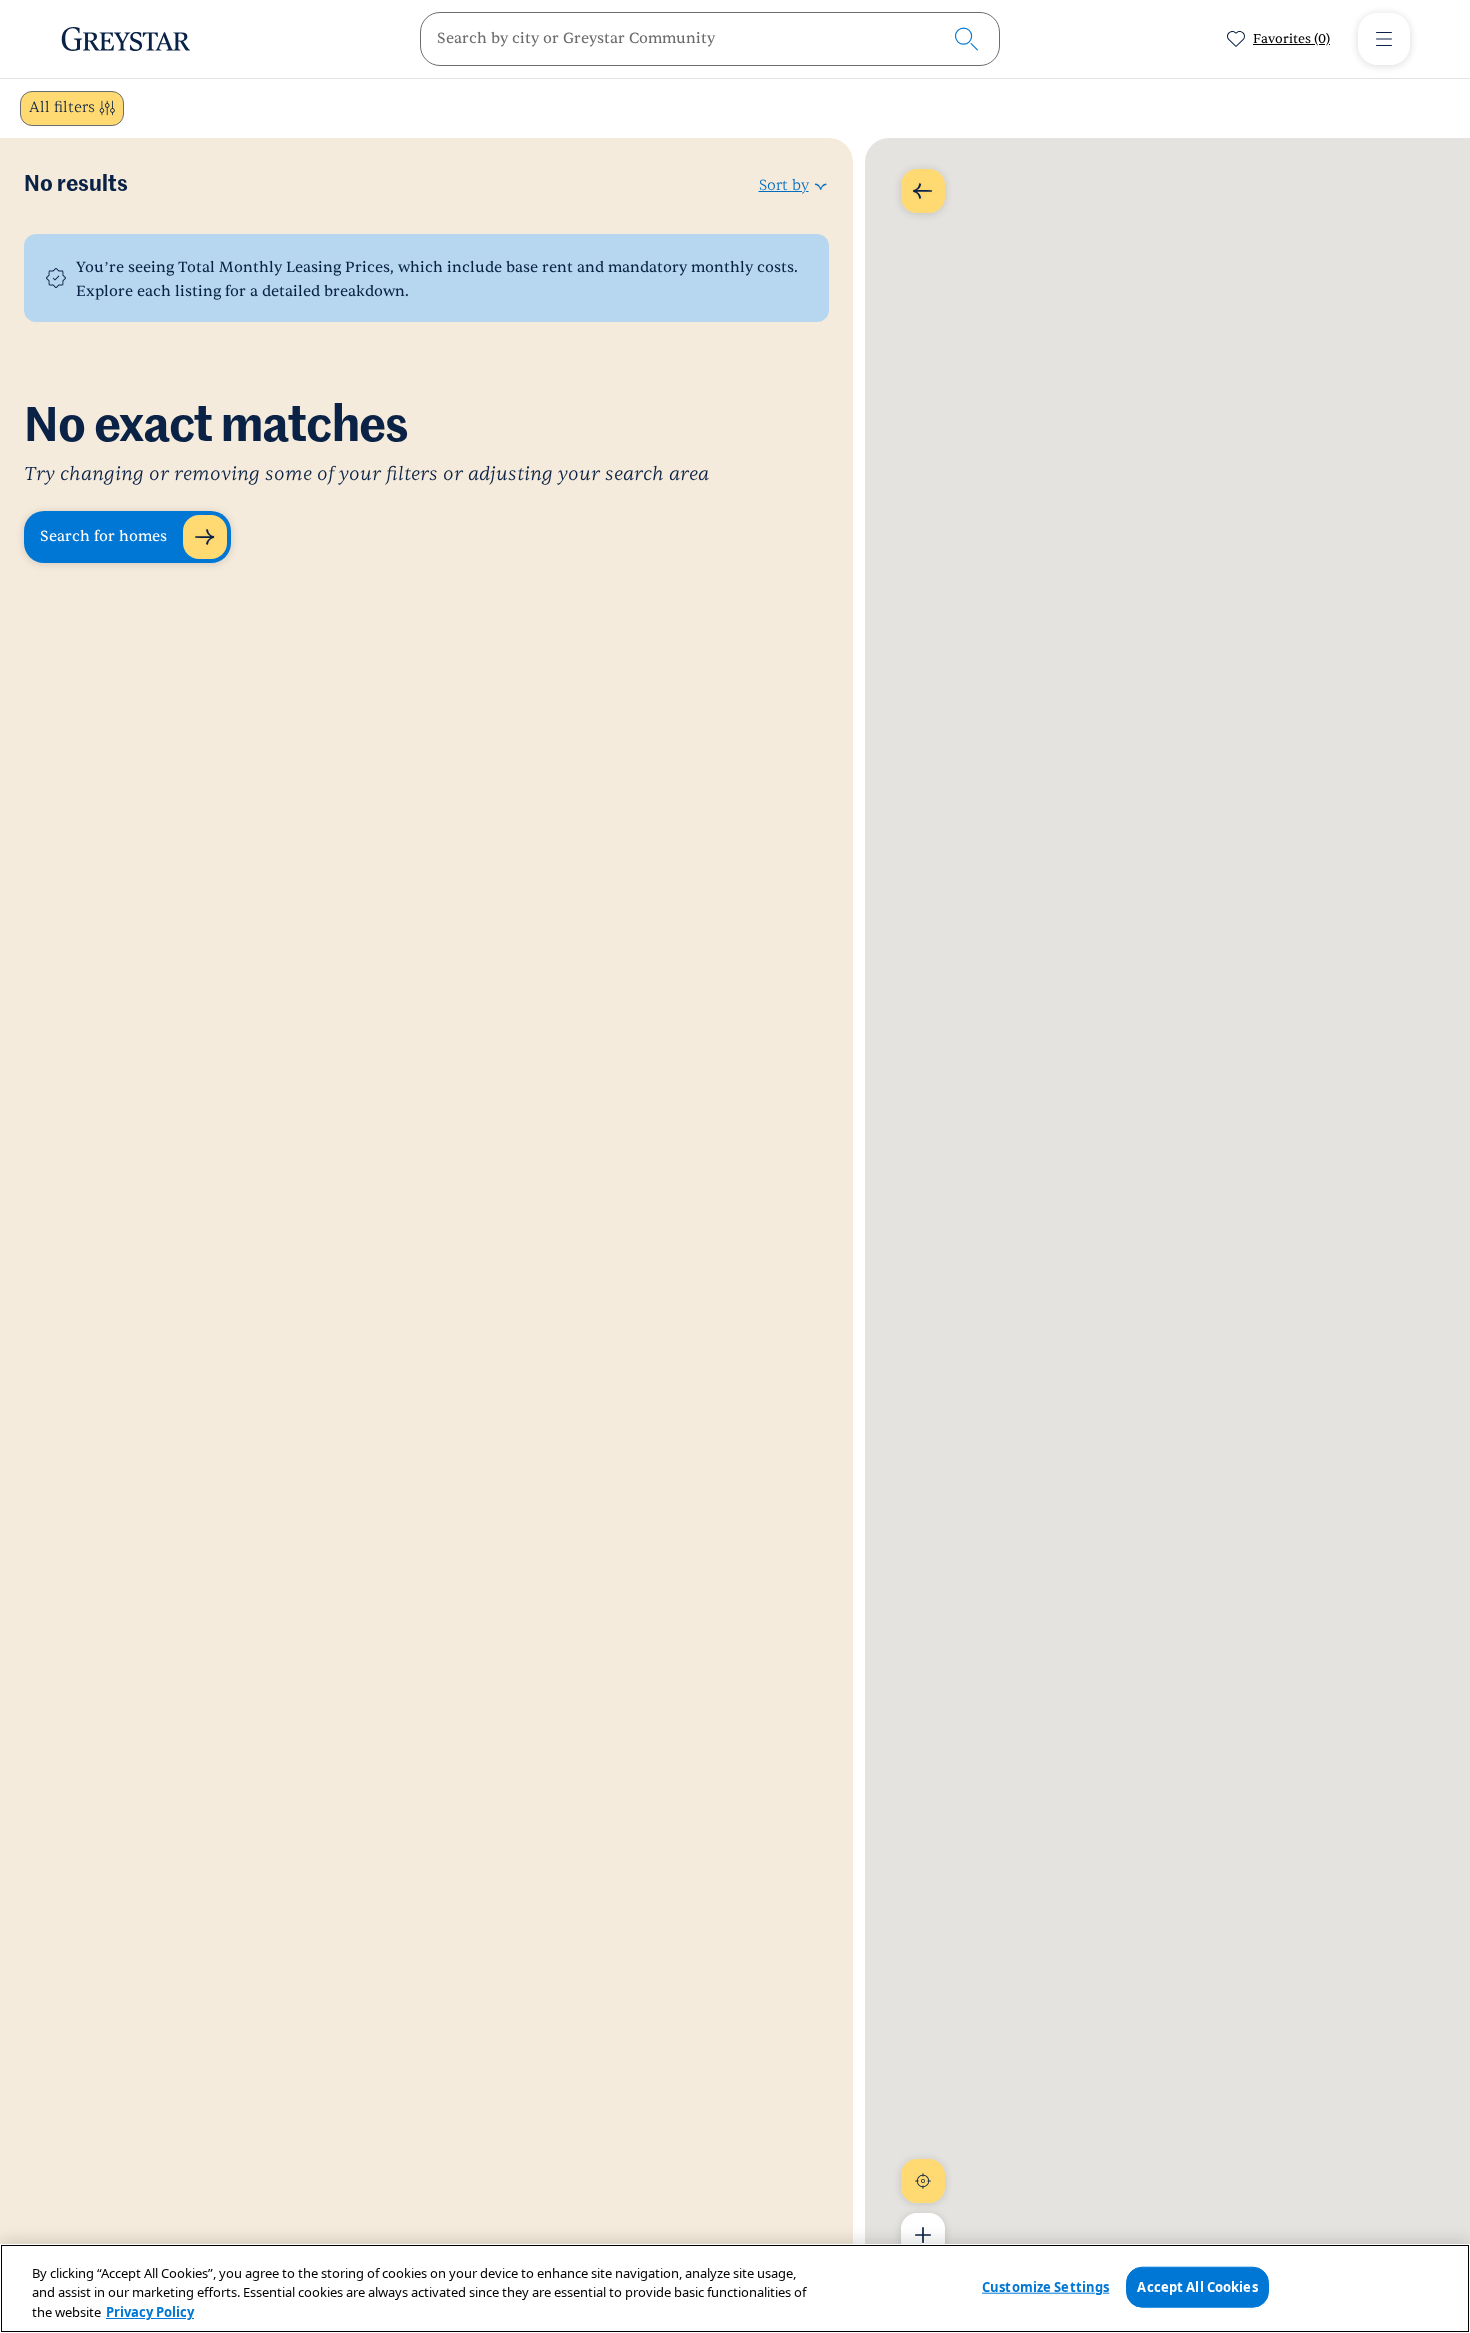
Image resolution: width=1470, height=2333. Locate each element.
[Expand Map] (923, 191)
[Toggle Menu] (1384, 39)
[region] (735, 2288)
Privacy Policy (150, 2312)
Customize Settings (1045, 2286)
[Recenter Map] (923, 2181)
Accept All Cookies (1197, 2286)
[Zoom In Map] (923, 2235)
